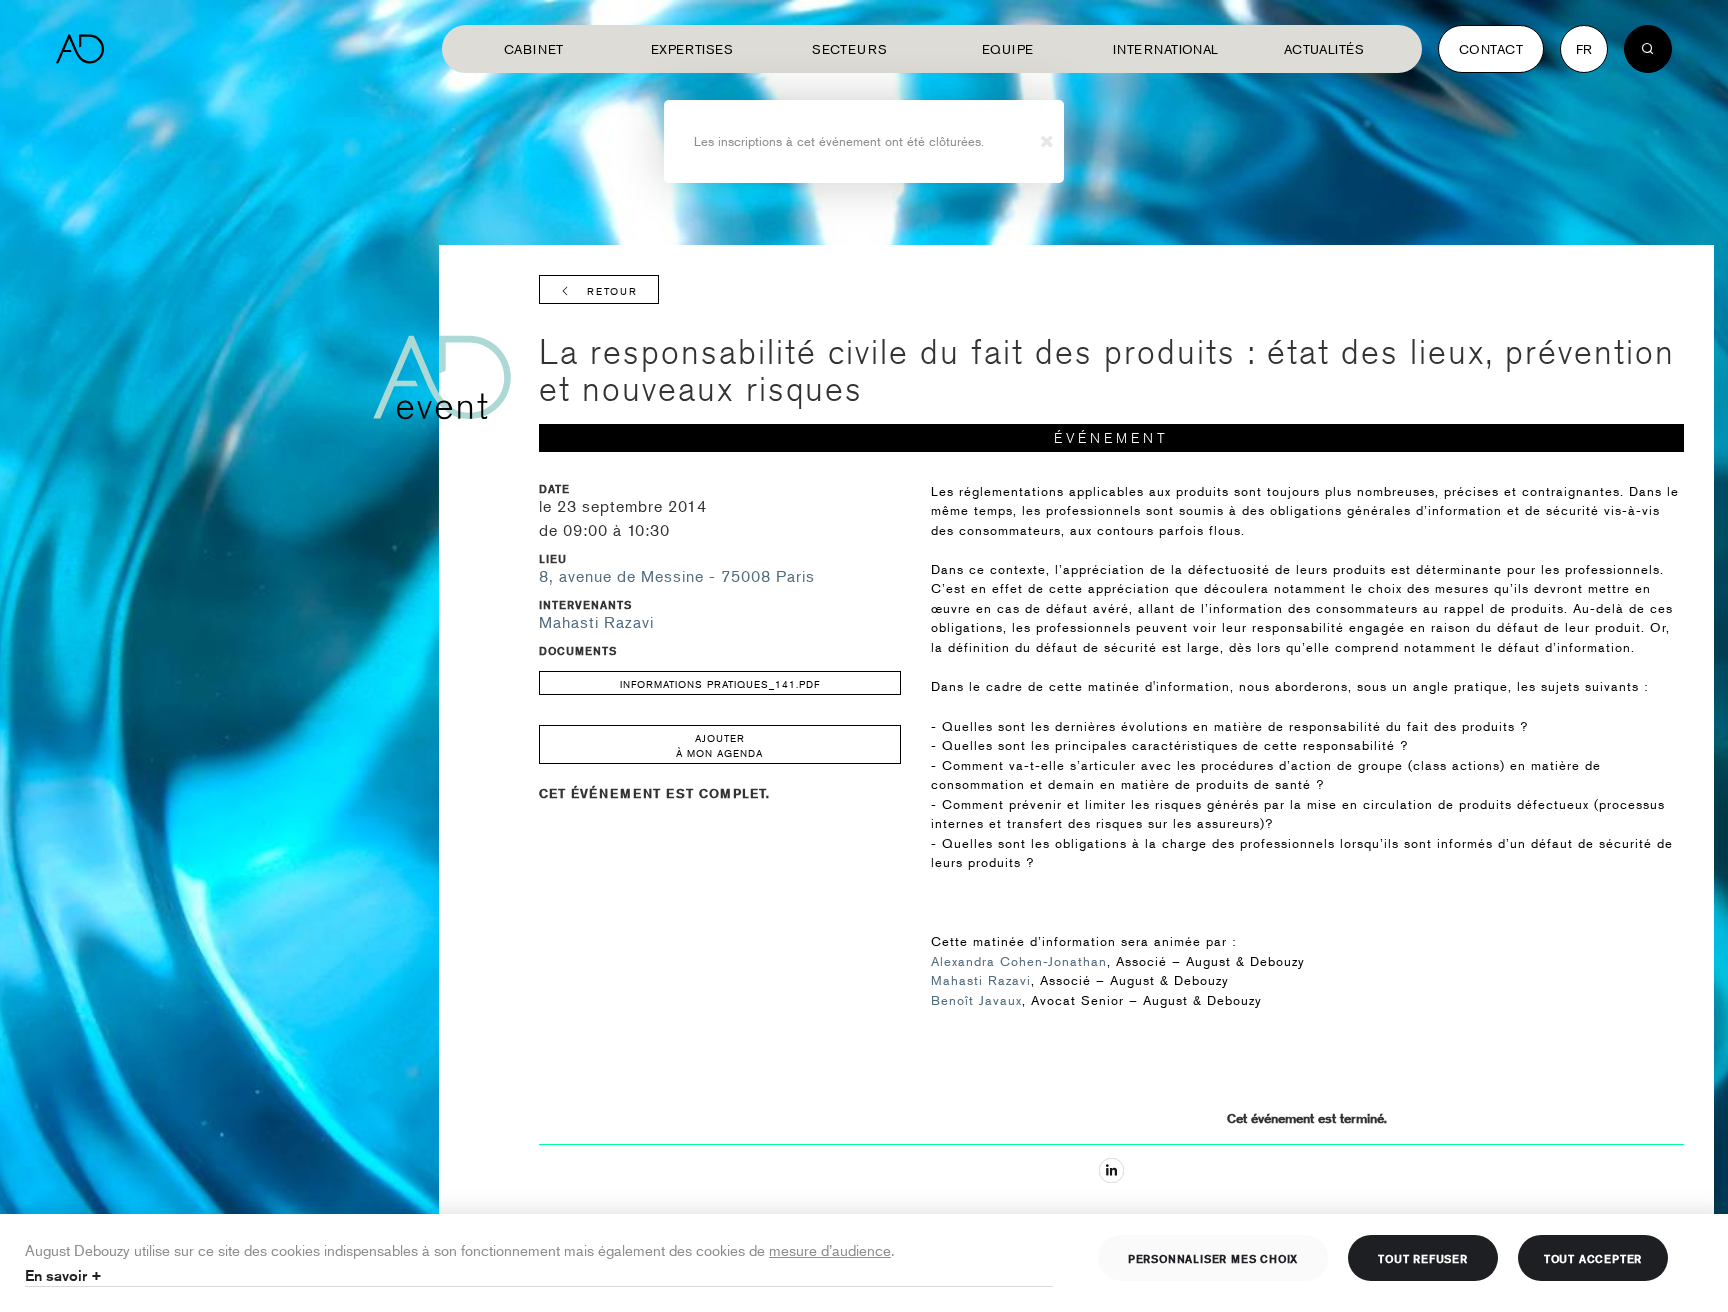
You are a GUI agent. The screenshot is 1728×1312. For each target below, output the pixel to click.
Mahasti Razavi (596, 622)
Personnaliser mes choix (1213, 1258)
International (1166, 49)
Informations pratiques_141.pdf (720, 683)
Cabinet (534, 49)
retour (612, 290)
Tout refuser (1423, 1258)
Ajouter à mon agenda (719, 745)
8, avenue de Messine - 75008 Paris (677, 576)
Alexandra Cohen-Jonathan (1019, 961)
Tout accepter (1593, 1258)
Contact (1491, 49)
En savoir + (63, 1275)
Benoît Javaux (976, 1000)
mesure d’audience (830, 1249)
